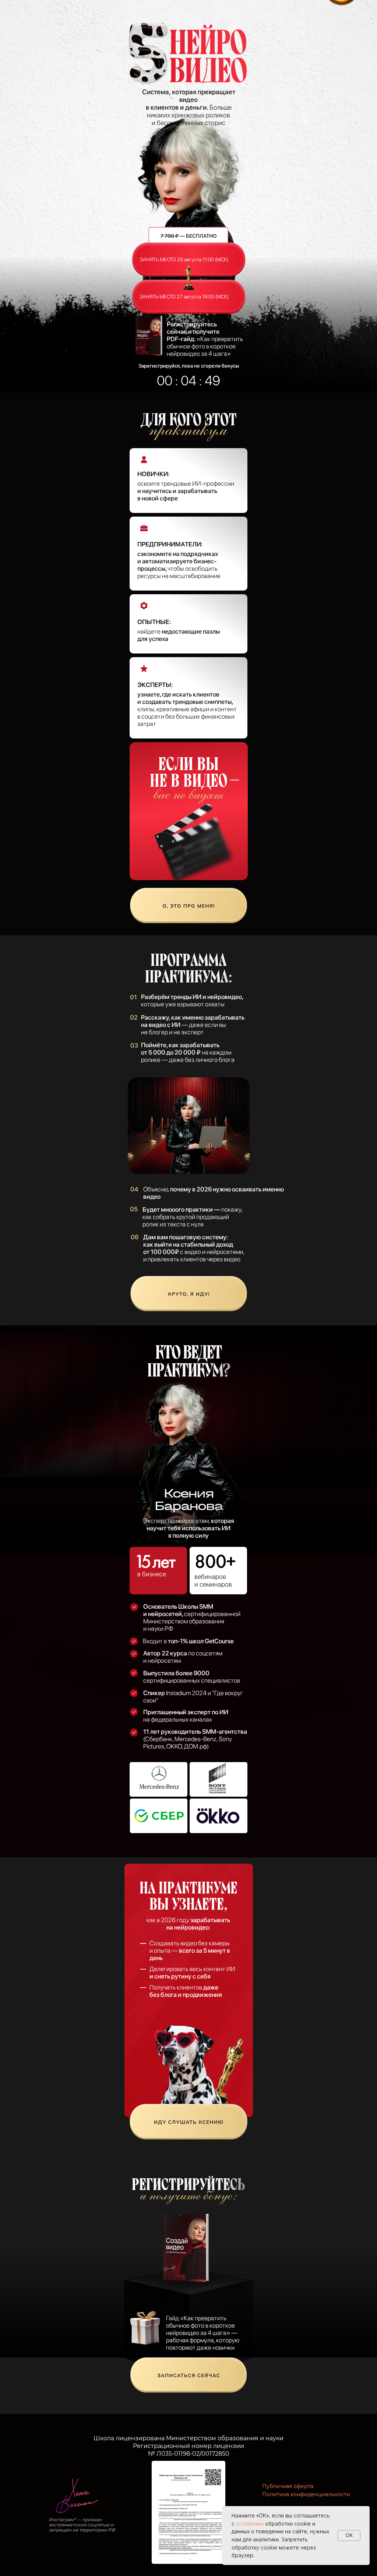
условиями (250, 2524)
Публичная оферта (288, 2486)
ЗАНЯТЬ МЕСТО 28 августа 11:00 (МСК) (184, 259)
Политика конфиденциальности (306, 2494)
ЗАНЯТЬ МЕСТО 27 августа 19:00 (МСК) (184, 297)
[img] (188, 906)
